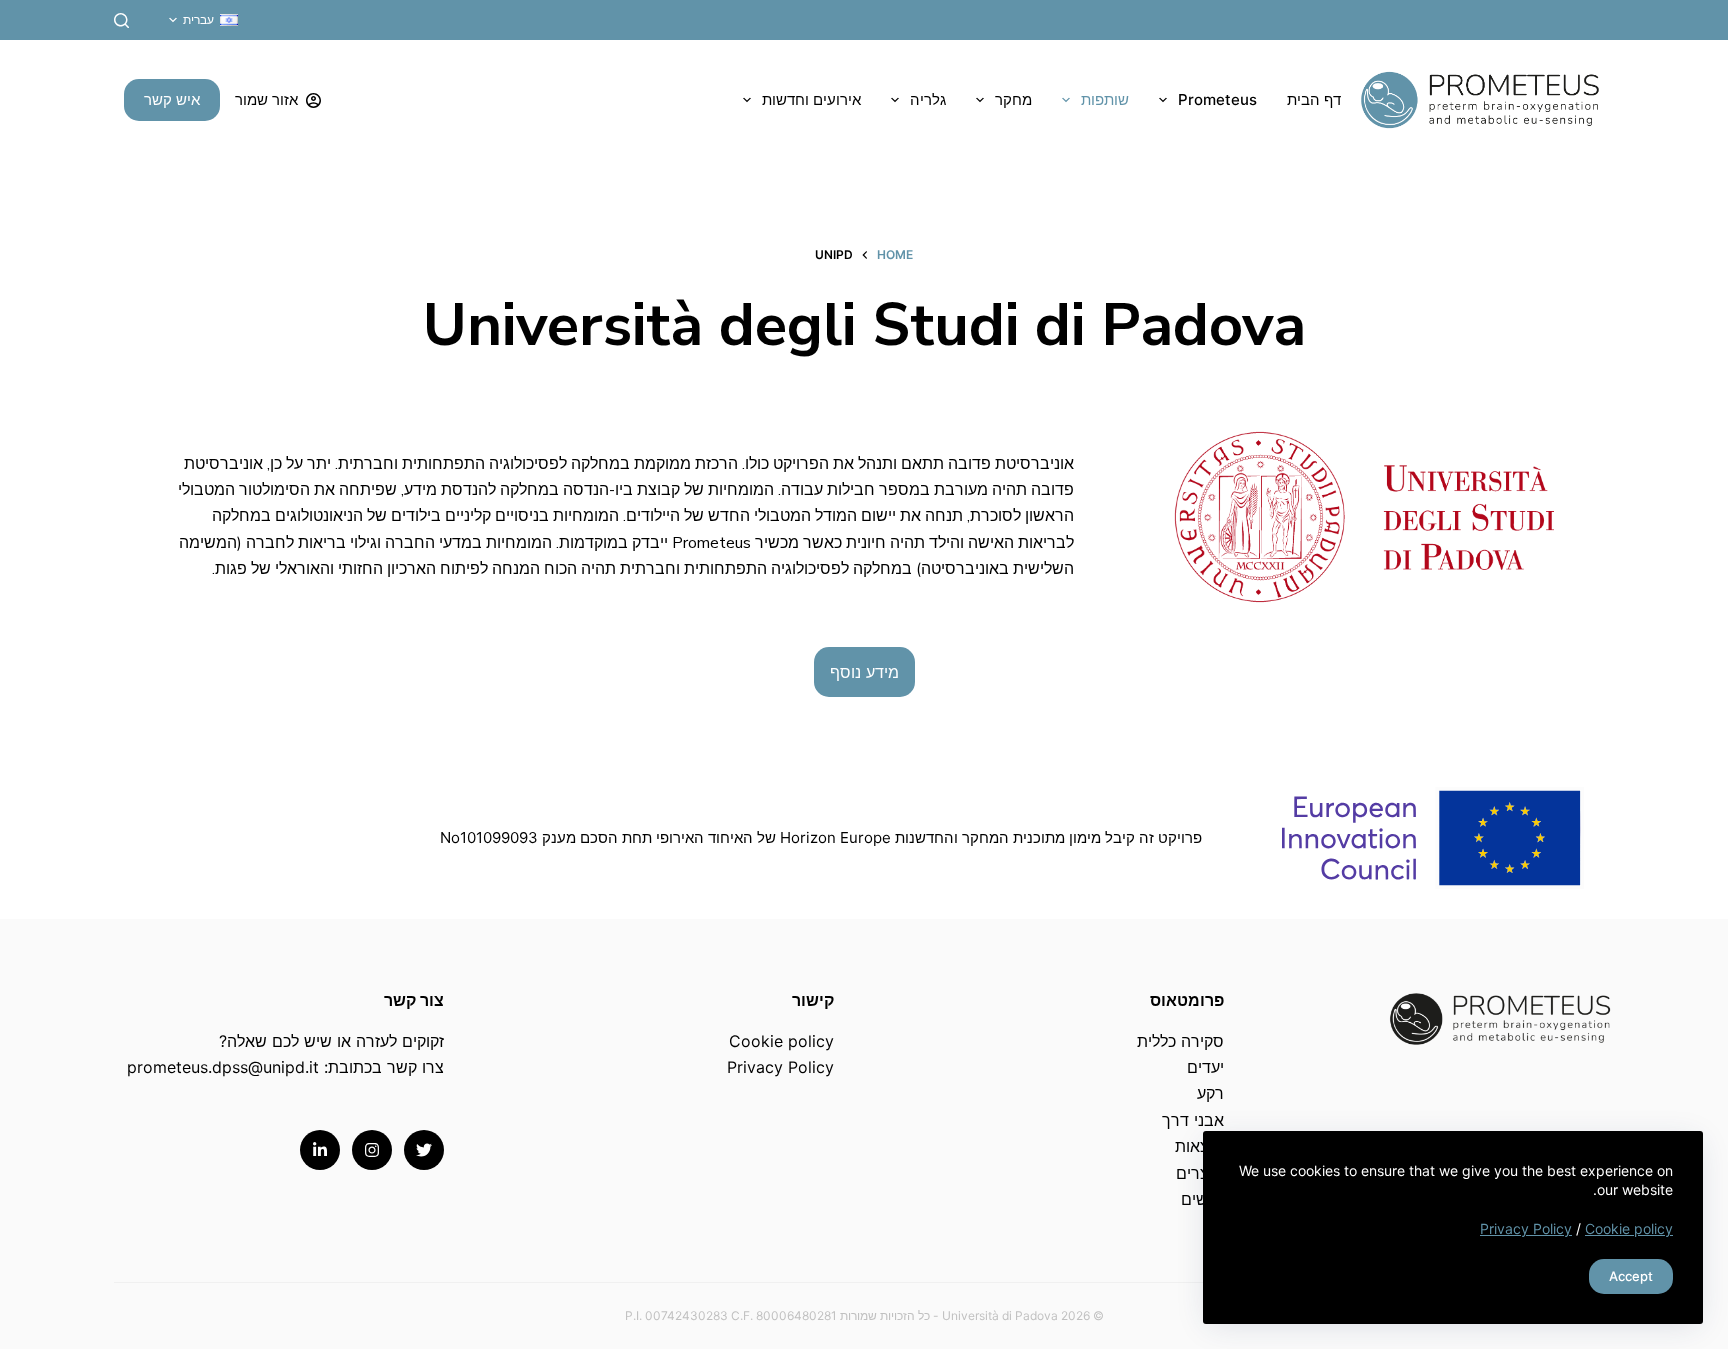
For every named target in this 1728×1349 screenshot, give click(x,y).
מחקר (1013, 99)
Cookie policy (1629, 1228)
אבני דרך (1193, 1120)
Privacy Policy (1526, 1228)
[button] (203, 20)
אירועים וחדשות (811, 99)
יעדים (1205, 1067)
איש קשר (172, 99)
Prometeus (1217, 99)
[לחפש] (121, 20)
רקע (1210, 1093)
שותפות (1105, 99)
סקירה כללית (1180, 1041)
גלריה (928, 99)
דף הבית (1314, 99)
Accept (1631, 1276)
